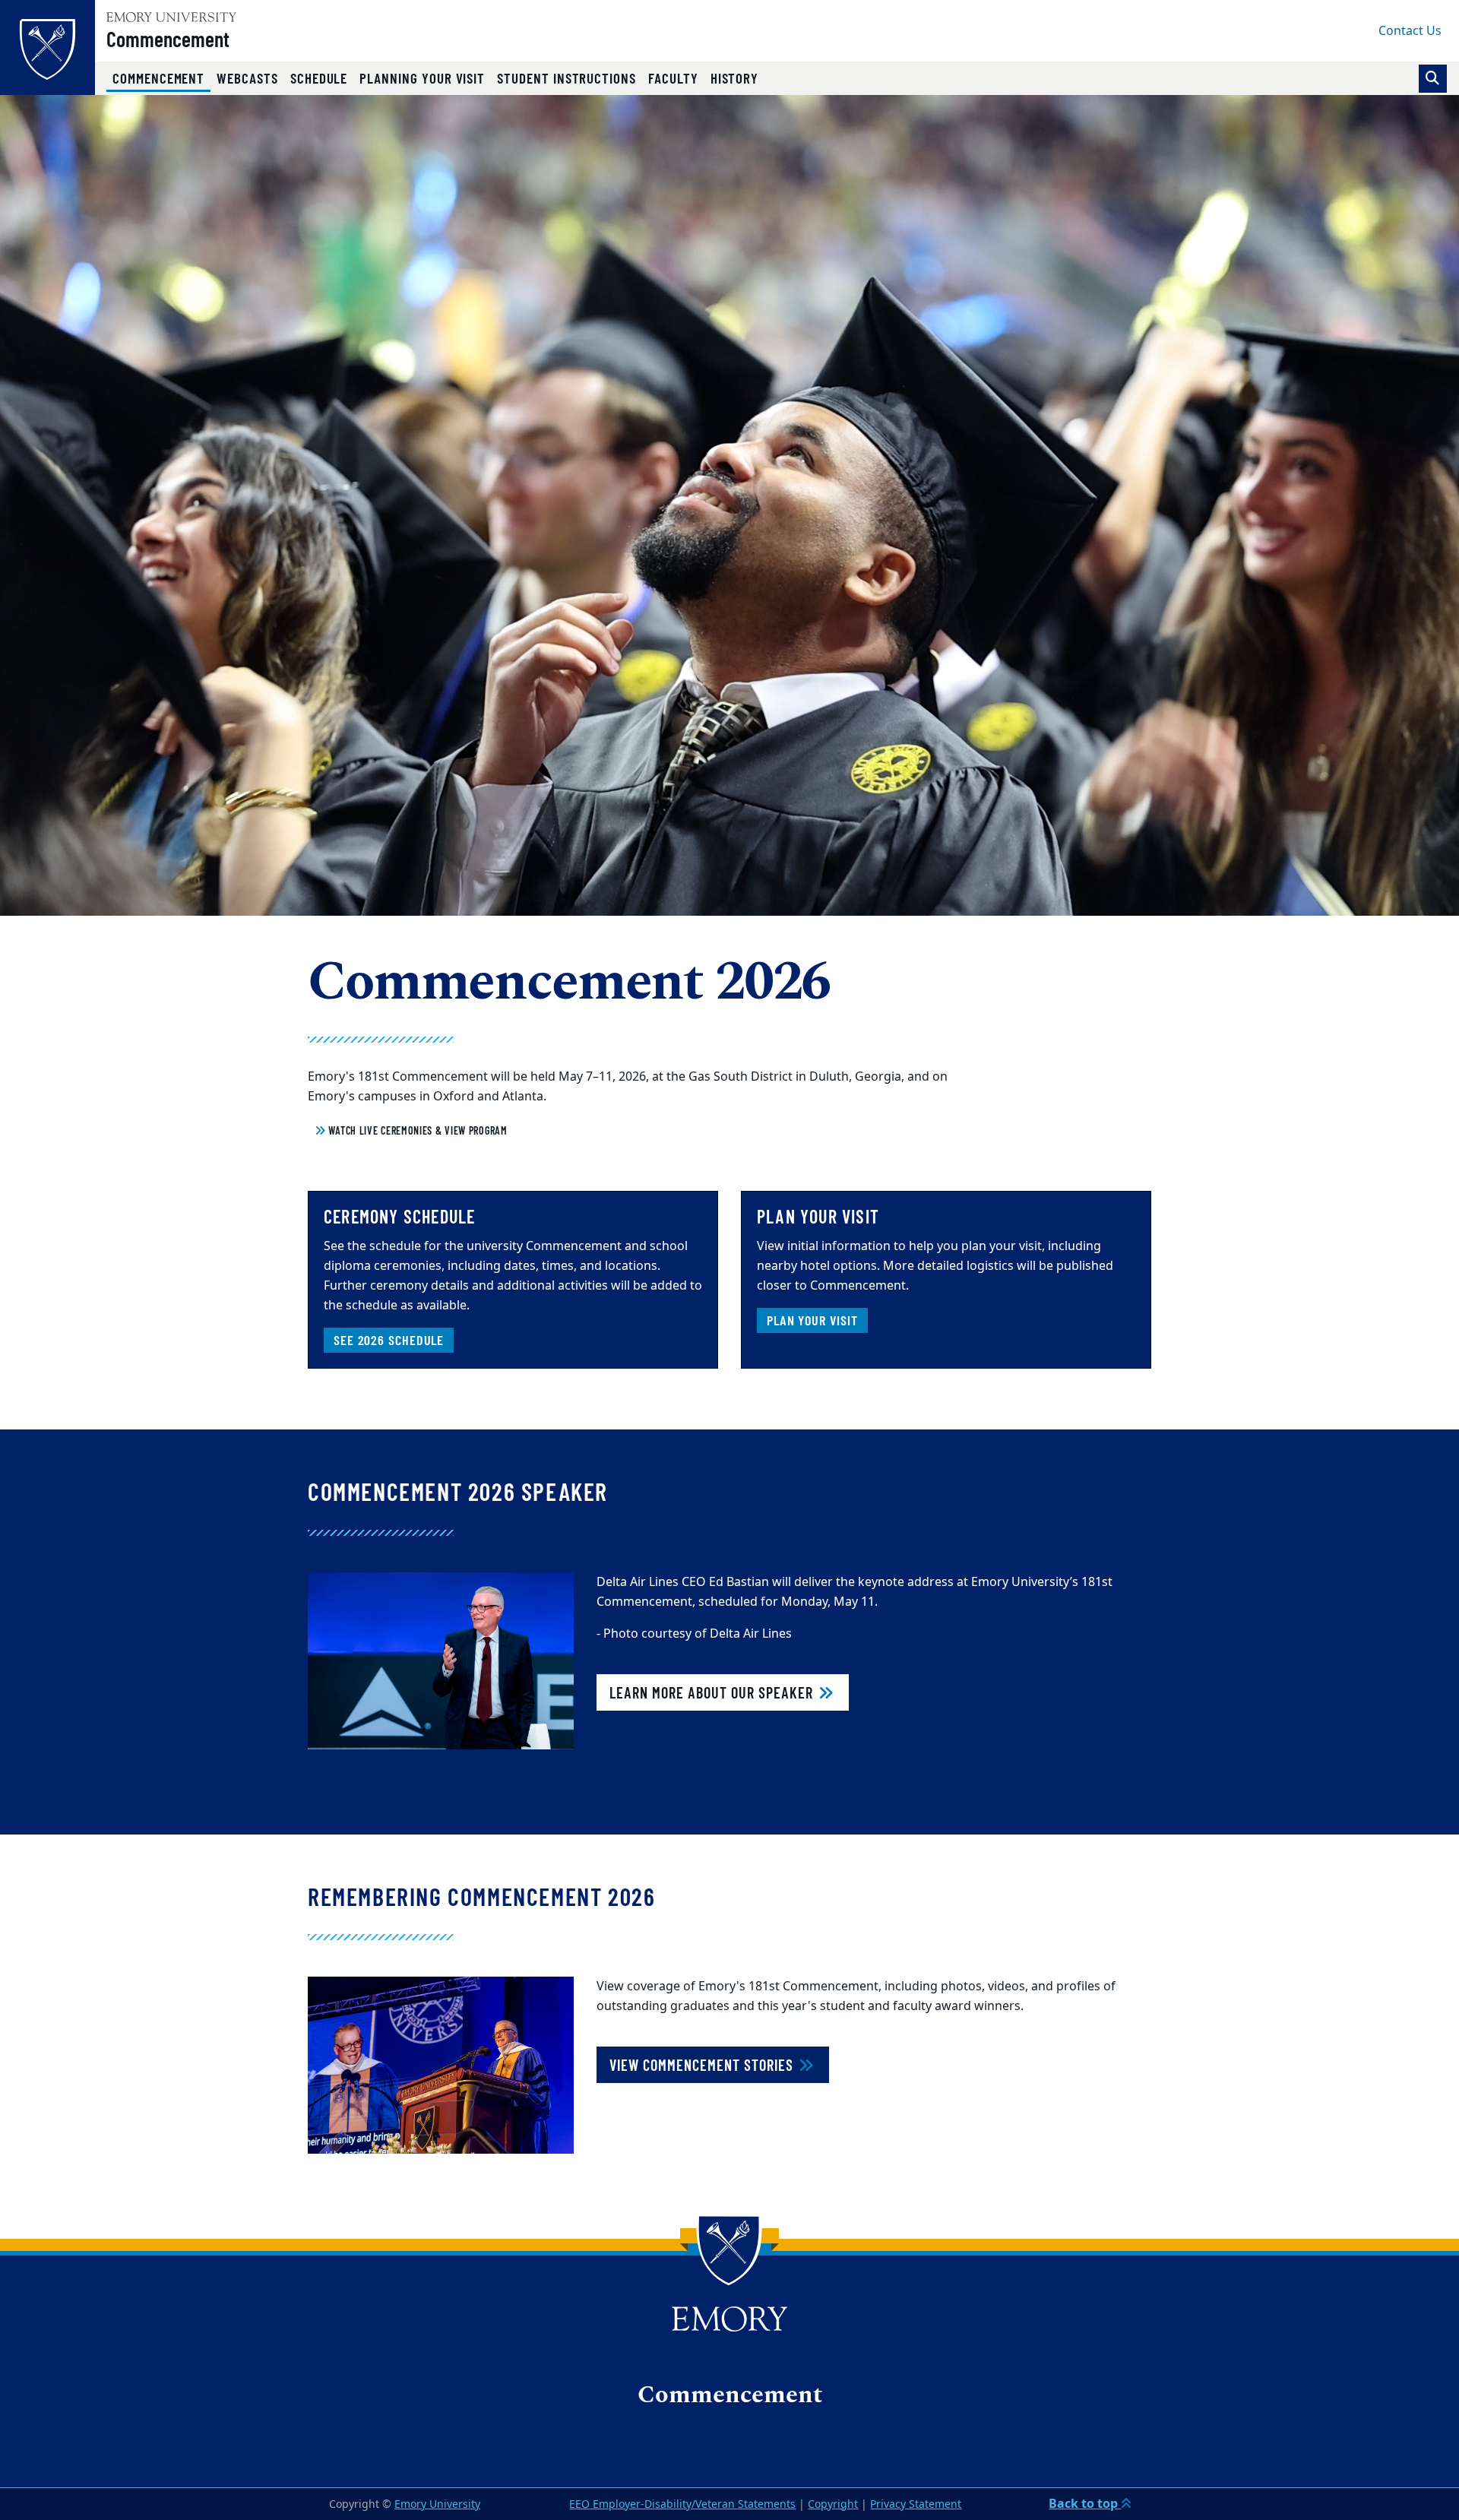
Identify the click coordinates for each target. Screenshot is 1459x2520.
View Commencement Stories (703, 2065)
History (735, 78)
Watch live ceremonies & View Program (417, 1130)
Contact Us (1410, 31)
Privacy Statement (916, 2504)
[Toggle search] (1433, 79)
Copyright (833, 2504)
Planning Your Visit (422, 78)
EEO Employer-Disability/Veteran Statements (682, 2504)
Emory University (437, 2504)
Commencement (168, 39)
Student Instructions (567, 78)
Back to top (1085, 2504)
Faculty (673, 78)
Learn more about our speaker (713, 1692)
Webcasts (247, 78)
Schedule (319, 78)
